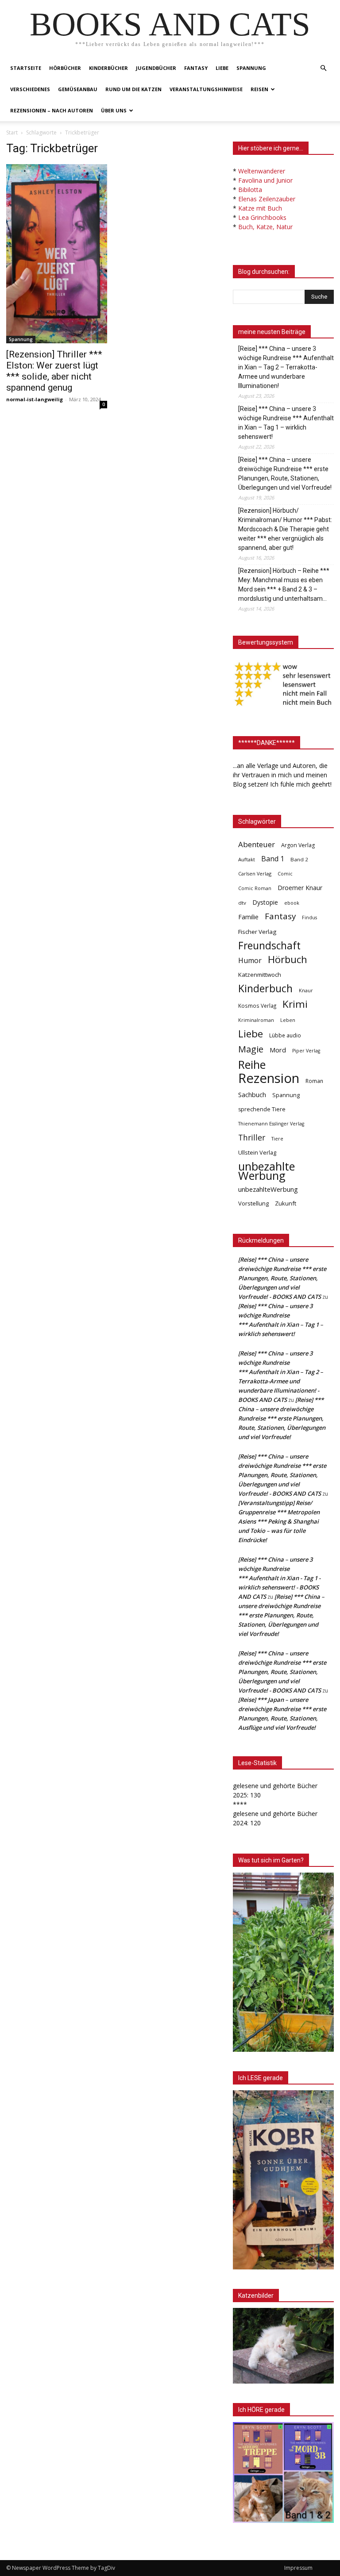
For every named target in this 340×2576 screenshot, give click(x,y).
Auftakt (247, 859)
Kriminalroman (256, 1020)
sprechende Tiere (262, 1109)
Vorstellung (253, 1203)
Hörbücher (65, 68)
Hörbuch (288, 959)
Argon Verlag (298, 845)
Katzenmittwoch (260, 975)
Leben (288, 1020)
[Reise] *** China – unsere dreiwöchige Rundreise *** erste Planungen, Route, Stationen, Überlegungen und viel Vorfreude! (285, 474)
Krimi (295, 1004)
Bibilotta (250, 190)
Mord (278, 1050)
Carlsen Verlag (255, 873)
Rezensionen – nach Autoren (52, 110)
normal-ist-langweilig (35, 399)
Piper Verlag (306, 1051)
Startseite (26, 68)
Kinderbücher (108, 68)
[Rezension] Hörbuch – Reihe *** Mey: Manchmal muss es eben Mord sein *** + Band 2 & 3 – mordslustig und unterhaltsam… (284, 585)
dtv (242, 903)
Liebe (222, 68)
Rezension (269, 1078)
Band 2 (299, 859)
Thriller (252, 1138)
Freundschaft (269, 946)
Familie (248, 917)
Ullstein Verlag (257, 1152)
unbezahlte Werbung (267, 1171)
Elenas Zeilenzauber (267, 199)
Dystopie (265, 902)
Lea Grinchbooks (262, 217)
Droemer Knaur (300, 888)
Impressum (298, 2568)
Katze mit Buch (260, 208)
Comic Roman (255, 888)
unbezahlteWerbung (268, 1189)
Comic (285, 874)
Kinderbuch (265, 989)
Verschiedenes (30, 89)
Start (12, 132)
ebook (292, 903)
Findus (309, 918)
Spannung (251, 68)
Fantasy (196, 68)
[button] (323, 68)
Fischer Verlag (257, 932)
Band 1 (273, 859)
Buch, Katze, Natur (265, 227)
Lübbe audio (285, 1035)
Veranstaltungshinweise (206, 89)
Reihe (252, 1065)
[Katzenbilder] (283, 2346)
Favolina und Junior (265, 180)
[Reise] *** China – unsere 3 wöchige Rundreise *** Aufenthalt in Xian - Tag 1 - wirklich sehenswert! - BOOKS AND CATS (279, 1578)
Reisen (259, 89)
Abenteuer (257, 844)
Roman (314, 1081)
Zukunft (286, 1203)
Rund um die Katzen (133, 89)
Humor (250, 961)
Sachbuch (252, 1094)
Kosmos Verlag (257, 1006)
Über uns (114, 110)
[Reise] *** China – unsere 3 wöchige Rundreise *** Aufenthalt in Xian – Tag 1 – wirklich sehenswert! (286, 423)
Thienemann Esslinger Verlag (271, 1124)
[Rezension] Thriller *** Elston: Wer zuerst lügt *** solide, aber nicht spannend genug (54, 371)
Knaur (306, 990)
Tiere (277, 1138)
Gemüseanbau (78, 89)
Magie (251, 1049)
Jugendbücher (156, 68)
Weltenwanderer (262, 171)
